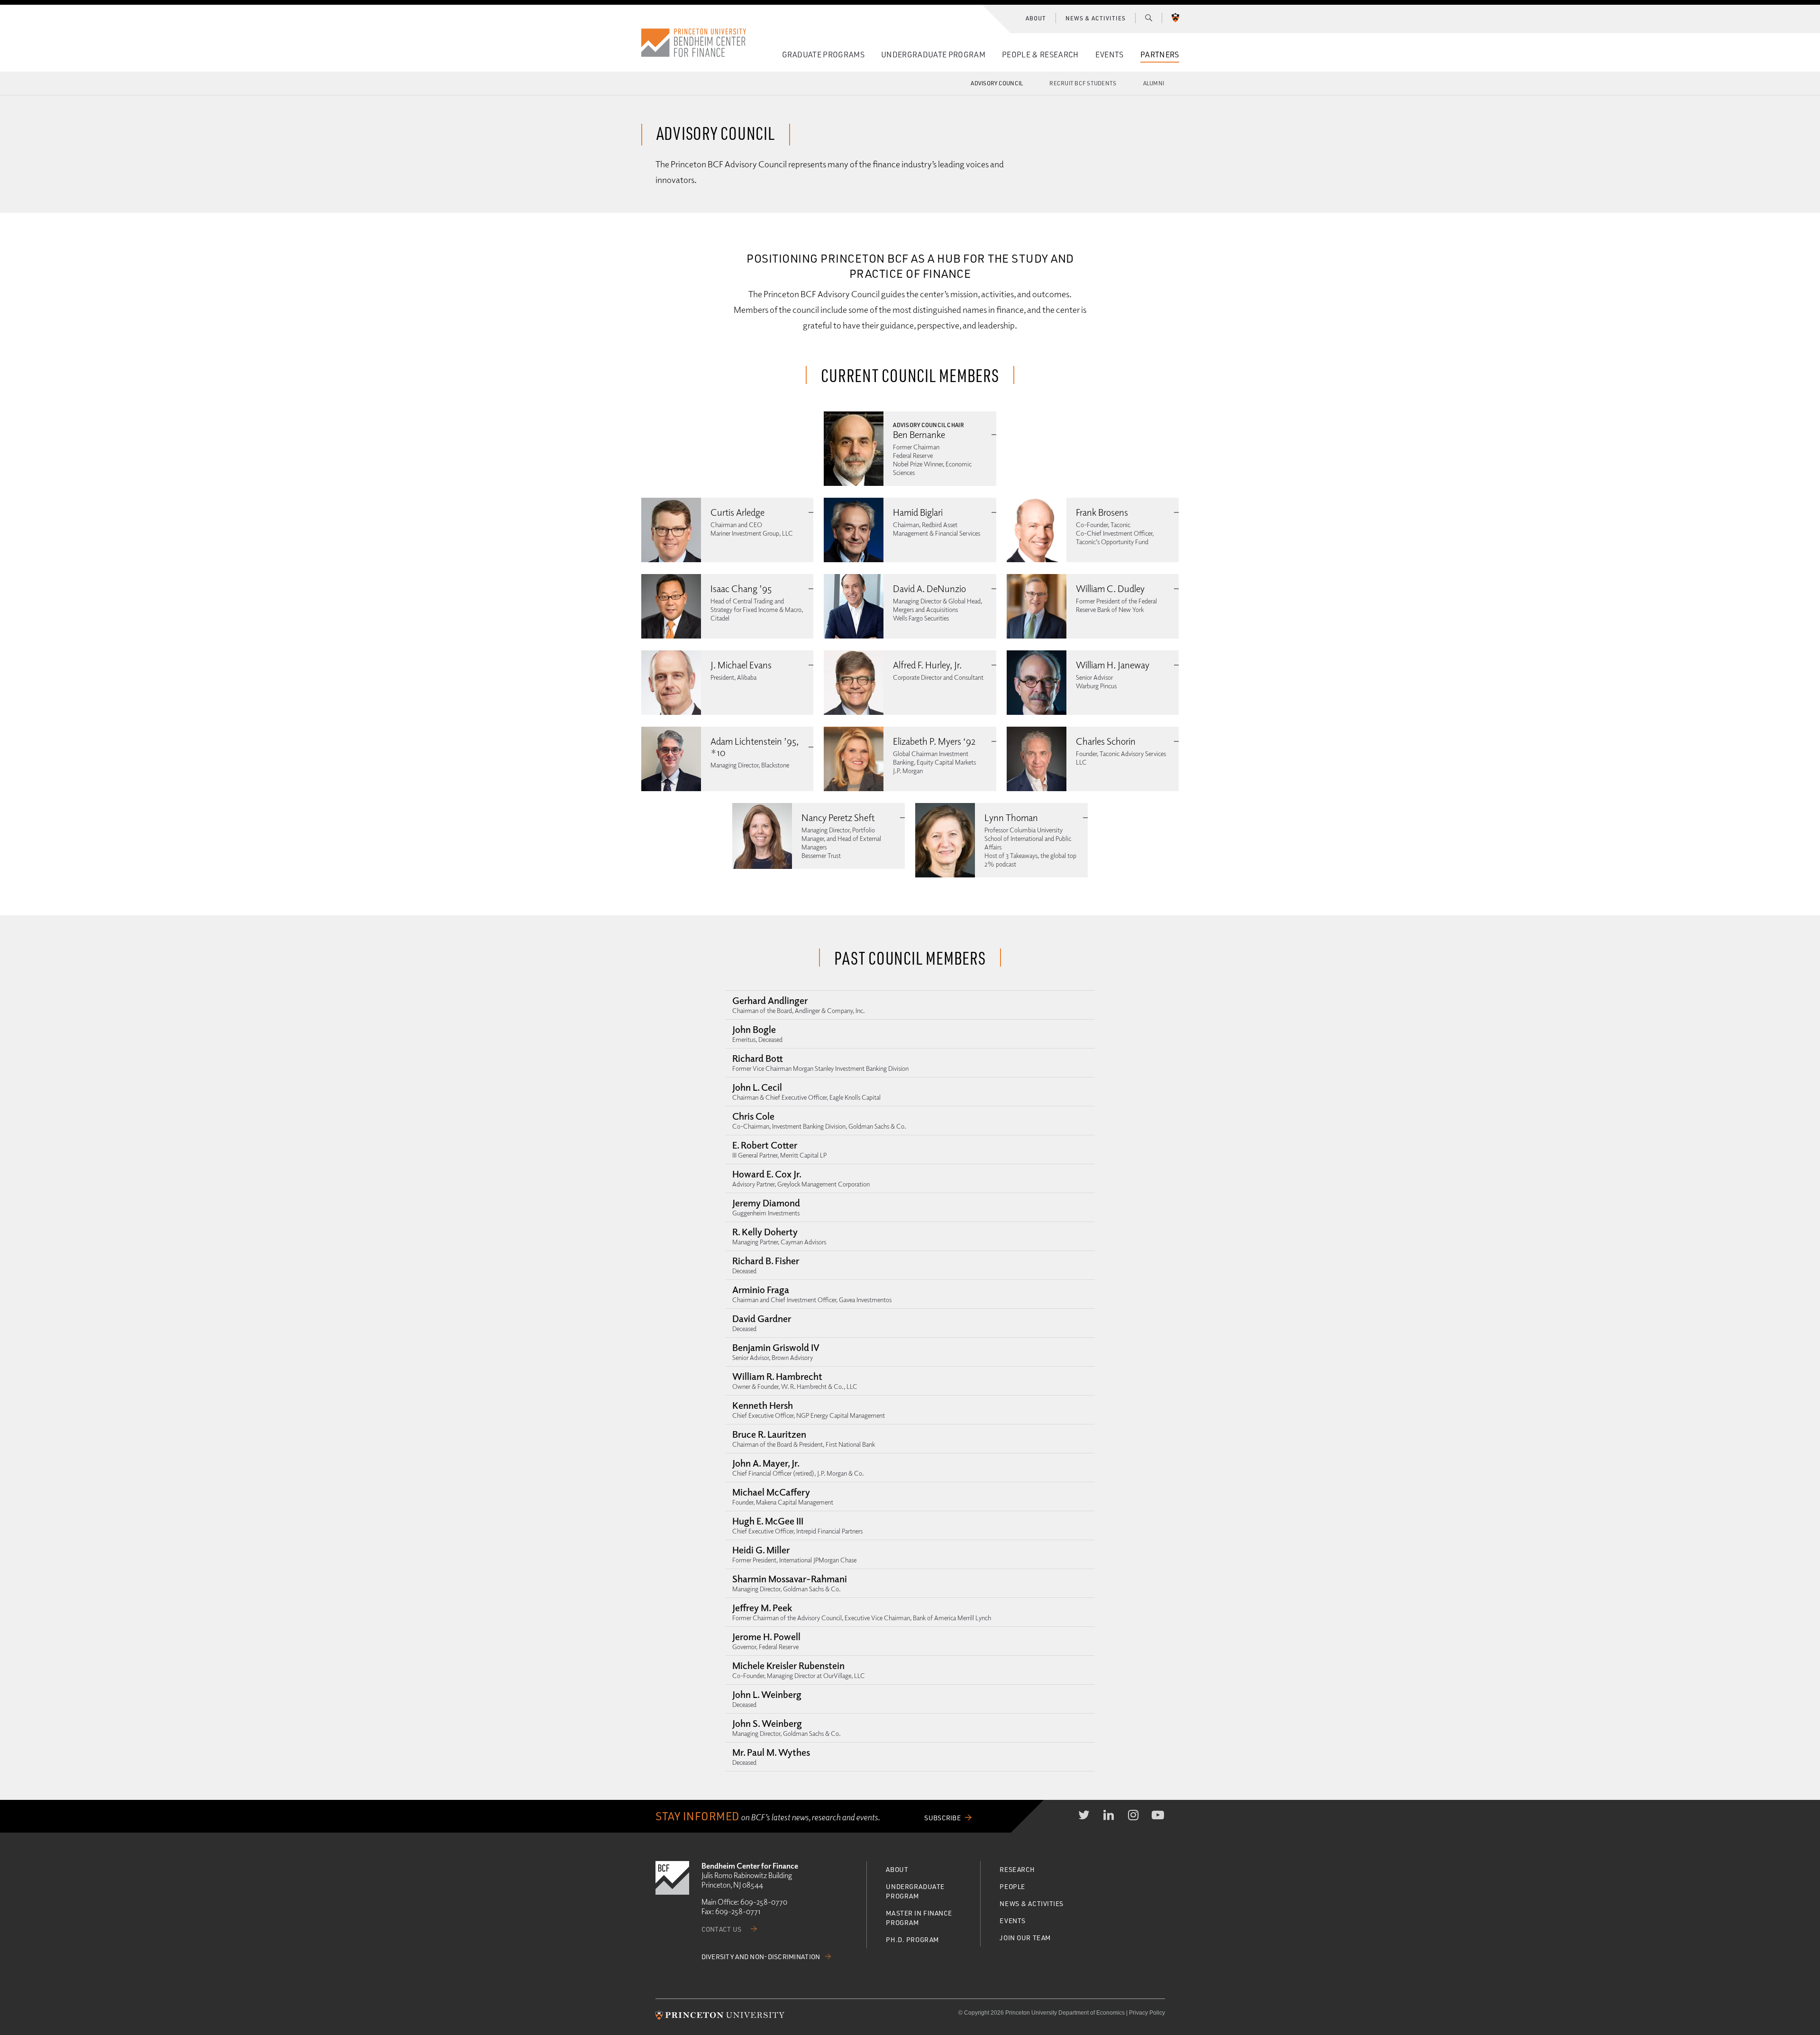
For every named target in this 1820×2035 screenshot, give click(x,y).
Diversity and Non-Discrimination (761, 1957)
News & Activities (1095, 18)
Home (694, 43)
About (1036, 18)
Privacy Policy (1147, 2013)
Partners (1160, 54)
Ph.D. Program (912, 1939)
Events (1110, 54)
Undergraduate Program (933, 54)
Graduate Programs (823, 54)
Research (1017, 1869)
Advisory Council (997, 83)
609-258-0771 (738, 1911)
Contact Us (722, 1929)
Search (1149, 18)
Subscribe (942, 1818)
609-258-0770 (764, 1902)
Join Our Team (1025, 1938)
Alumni (1154, 83)
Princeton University (1175, 18)
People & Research (1040, 54)
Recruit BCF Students (1083, 83)
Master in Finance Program (919, 1918)
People (1012, 1886)
